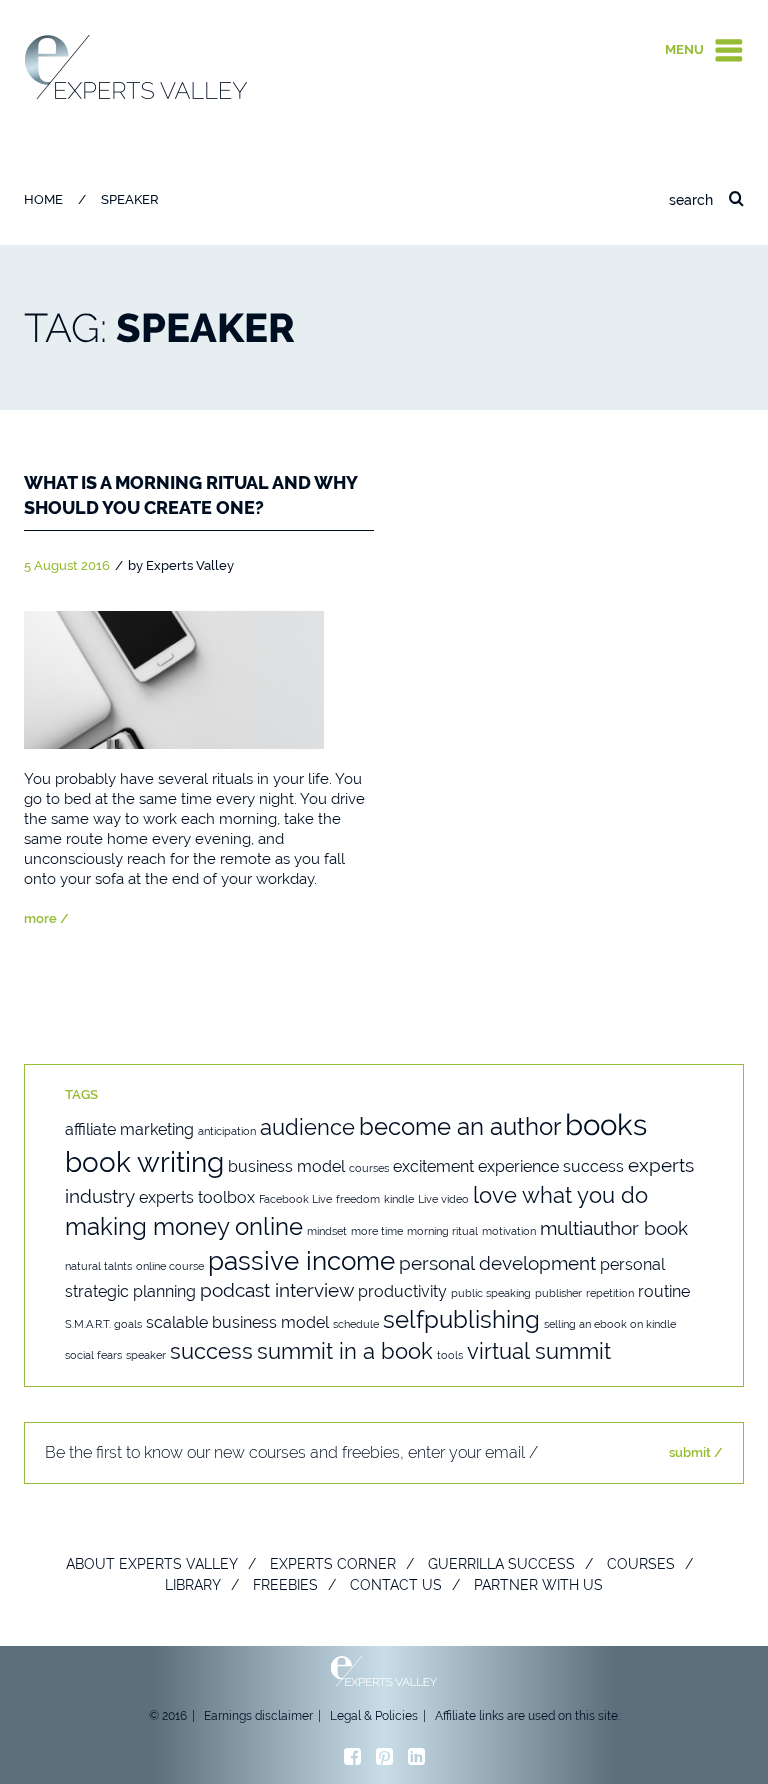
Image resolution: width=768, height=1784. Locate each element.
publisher (558, 1293)
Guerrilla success (501, 1564)
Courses (641, 1564)
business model (286, 1166)
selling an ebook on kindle (610, 1324)
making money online (184, 1226)
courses (369, 1168)
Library (193, 1585)
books (606, 1124)
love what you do (560, 1195)
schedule (356, 1324)
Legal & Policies (374, 1716)
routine (664, 1291)
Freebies (285, 1585)
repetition (610, 1293)
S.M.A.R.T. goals (103, 1324)
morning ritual (442, 1231)
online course (170, 1266)
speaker (146, 1355)
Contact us (396, 1585)
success (211, 1351)
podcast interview (277, 1290)
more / (46, 918)
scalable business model (237, 1322)
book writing (144, 1162)
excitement (433, 1166)
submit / (696, 1452)
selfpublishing (461, 1319)
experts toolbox (197, 1197)
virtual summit (539, 1351)
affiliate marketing (129, 1129)
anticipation (227, 1131)
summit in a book (345, 1351)
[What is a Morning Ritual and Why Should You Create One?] (174, 679)
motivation (509, 1231)
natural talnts (98, 1266)
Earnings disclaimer (258, 1716)
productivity (402, 1291)
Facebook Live (295, 1199)
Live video (443, 1199)
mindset (327, 1231)
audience (307, 1127)
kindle (399, 1199)
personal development (497, 1263)
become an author (460, 1126)
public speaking (491, 1293)
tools (450, 1355)
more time (377, 1231)
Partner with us (538, 1585)
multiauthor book (614, 1228)
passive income (301, 1260)
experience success (551, 1166)
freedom (358, 1199)
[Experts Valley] (136, 66)
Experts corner (333, 1564)
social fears (93, 1355)
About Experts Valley (152, 1564)
